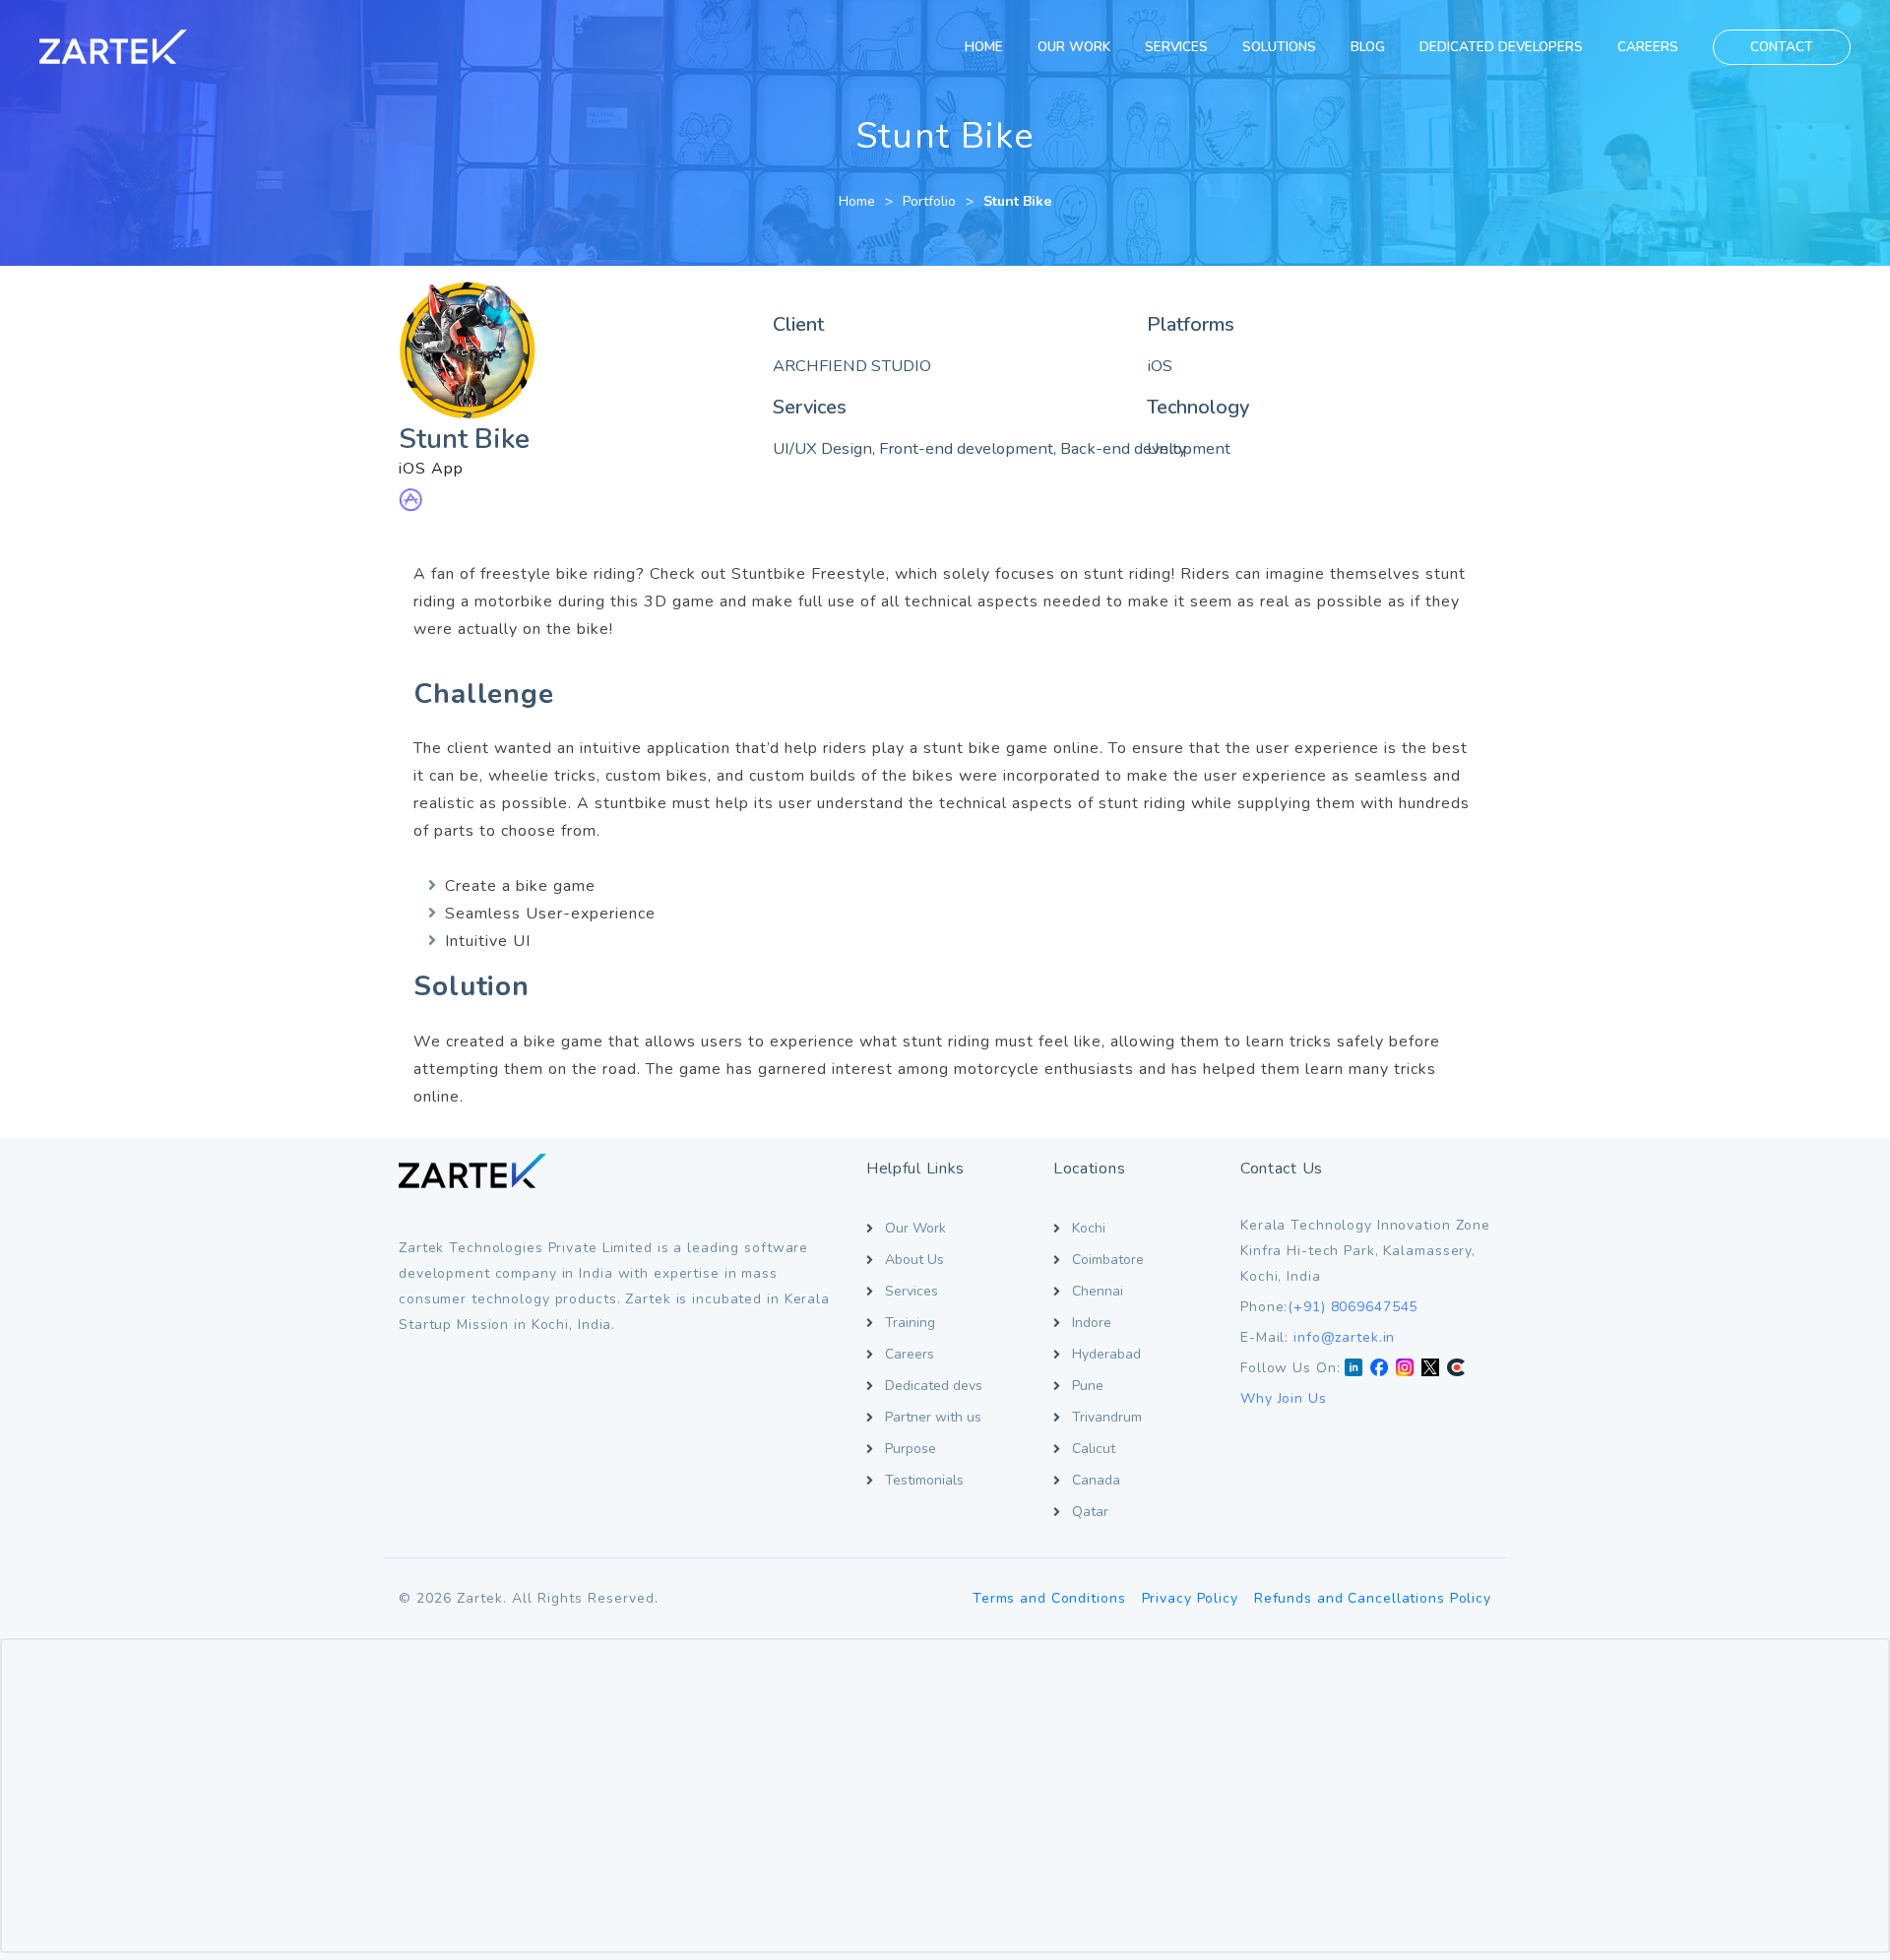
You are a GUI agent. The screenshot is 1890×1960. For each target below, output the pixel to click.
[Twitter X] (1430, 1368)
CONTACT (1782, 47)
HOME (984, 47)
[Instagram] (1405, 1368)
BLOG (1368, 47)
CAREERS (1648, 47)
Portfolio (929, 201)
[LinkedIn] (1354, 1368)
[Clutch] (1456, 1368)
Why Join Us (1284, 1398)
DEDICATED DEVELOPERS (1501, 47)
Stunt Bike (1017, 201)
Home (857, 201)
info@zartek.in (1344, 1337)
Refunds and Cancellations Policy (1373, 1598)
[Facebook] (1379, 1368)
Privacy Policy (1190, 1598)
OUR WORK (1074, 47)
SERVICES (1176, 47)
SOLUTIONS (1279, 47)
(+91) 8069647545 (1353, 1307)
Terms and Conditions (1049, 1598)
